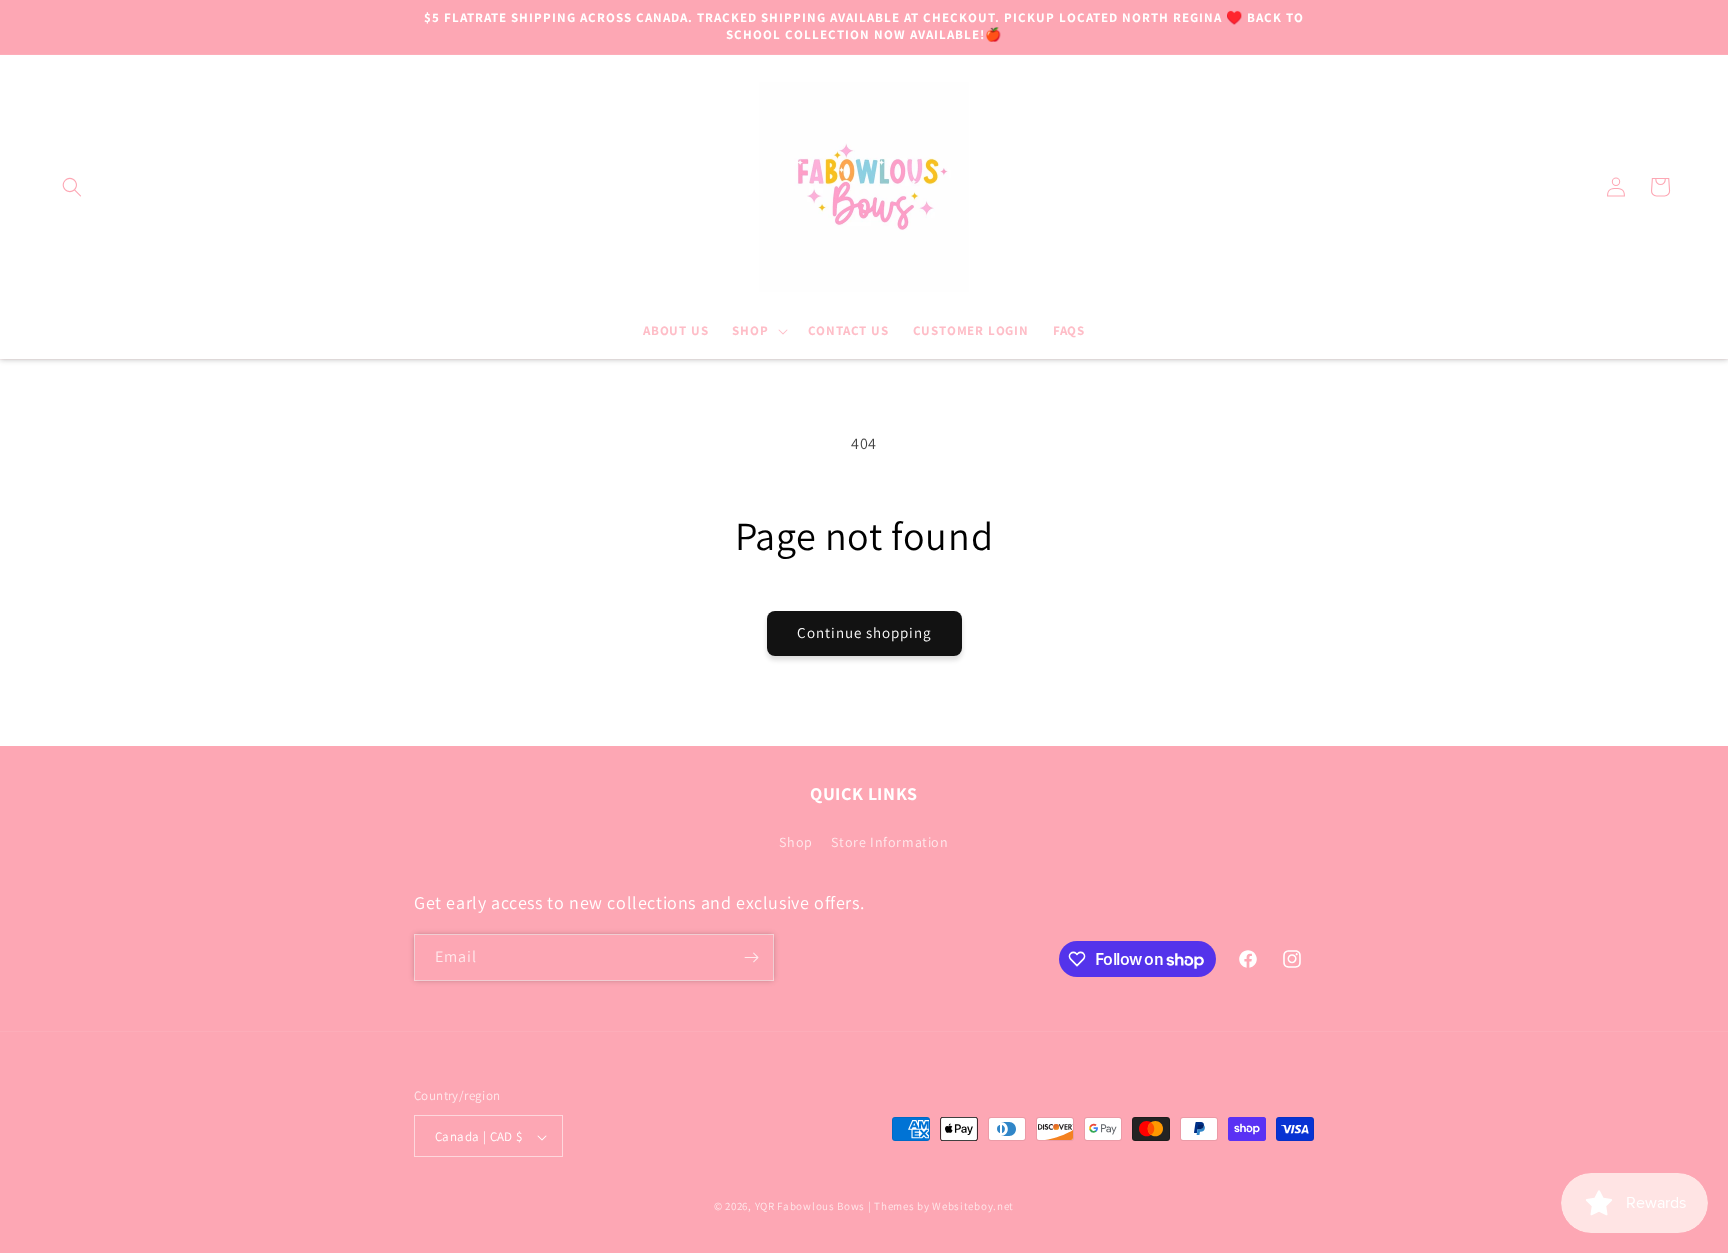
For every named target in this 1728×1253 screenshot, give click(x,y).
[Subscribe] (751, 957)
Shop (795, 843)
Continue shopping (864, 632)
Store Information (889, 843)
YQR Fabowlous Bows (810, 1207)
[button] (72, 187)
